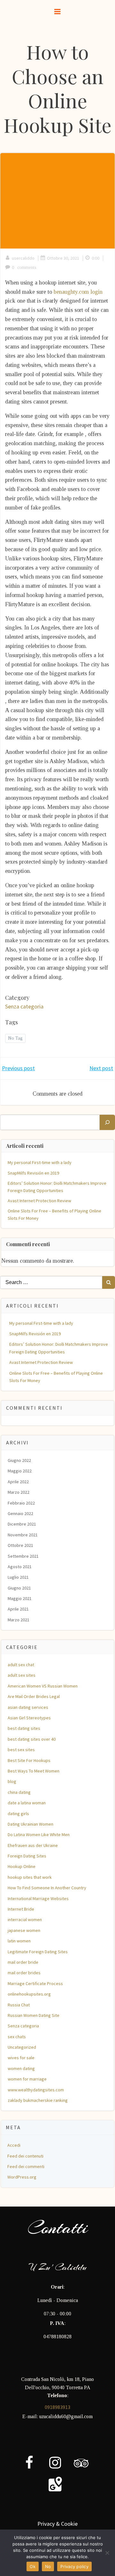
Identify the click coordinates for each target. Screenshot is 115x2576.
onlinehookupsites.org (29, 1994)
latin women (19, 1941)
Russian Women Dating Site (34, 2015)
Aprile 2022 (18, 1482)
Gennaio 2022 (20, 1513)
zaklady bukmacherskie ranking (38, 2100)
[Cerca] (107, 1122)
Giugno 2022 (19, 1460)
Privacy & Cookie (57, 2524)
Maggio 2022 (20, 1471)
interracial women (25, 1920)
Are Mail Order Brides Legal (34, 1696)
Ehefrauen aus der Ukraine (33, 1845)
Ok (33, 2566)
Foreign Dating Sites (27, 1856)
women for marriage (27, 2079)
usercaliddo (23, 258)
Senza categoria (24, 1006)
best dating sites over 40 (32, 1739)
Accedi (14, 2145)
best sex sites (21, 1750)
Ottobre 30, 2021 (63, 258)
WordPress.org (22, 2177)
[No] (107, 2553)
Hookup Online (22, 1866)
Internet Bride (21, 1909)
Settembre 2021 (23, 1556)
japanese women (24, 1930)
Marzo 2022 (19, 1492)
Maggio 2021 (20, 1598)
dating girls (18, 1814)
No (48, 2566)
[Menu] (57, 12)
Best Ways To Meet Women (34, 1771)
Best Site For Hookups (29, 1760)
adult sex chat (21, 1665)
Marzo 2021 (19, 1620)
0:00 (96, 258)
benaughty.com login (78, 292)
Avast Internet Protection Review (39, 1201)
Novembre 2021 (23, 1535)
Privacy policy (74, 2566)
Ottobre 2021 (20, 1545)
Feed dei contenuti (25, 2156)
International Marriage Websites (38, 1899)
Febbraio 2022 (21, 1503)
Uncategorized (22, 2047)
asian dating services (28, 1707)
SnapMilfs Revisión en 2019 (33, 1173)
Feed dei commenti (26, 2166)
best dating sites (24, 1728)
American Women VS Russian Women (43, 1686)
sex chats (17, 2037)
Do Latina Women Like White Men (39, 1835)
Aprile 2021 (18, 1609)
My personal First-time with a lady (40, 1162)
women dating (21, 2068)
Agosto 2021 (20, 1567)
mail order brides (24, 1973)
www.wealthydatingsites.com (36, 2090)
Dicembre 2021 (22, 1524)
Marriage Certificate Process (35, 1983)
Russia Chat (19, 2005)
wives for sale (21, 2058)
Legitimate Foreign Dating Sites (38, 1952)
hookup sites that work (30, 1877)
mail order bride (23, 1962)
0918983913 (57, 2407)
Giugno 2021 (19, 1588)
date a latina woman (27, 1803)
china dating (19, 1792)
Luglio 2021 (18, 1577)
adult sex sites (22, 1675)
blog (12, 1781)
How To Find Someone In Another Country (47, 1888)
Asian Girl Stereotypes (29, 1718)
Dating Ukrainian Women (31, 1824)
